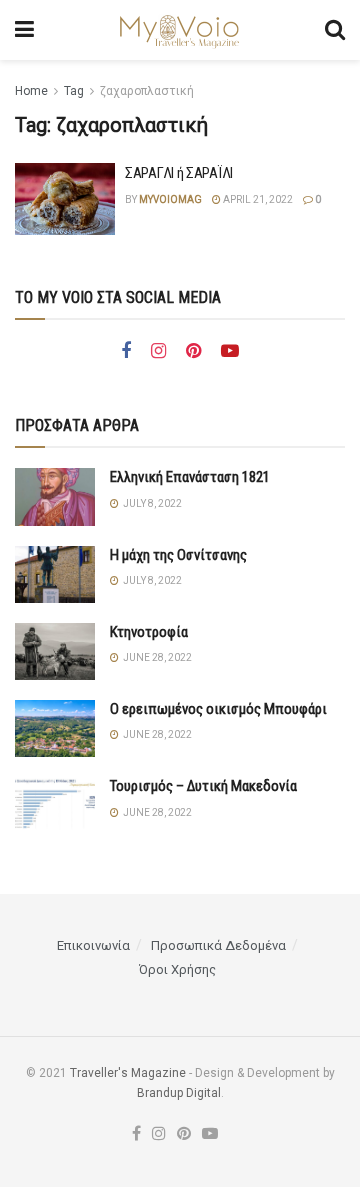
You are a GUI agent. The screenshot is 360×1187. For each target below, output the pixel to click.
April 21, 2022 (257, 199)
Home (31, 91)
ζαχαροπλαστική (147, 91)
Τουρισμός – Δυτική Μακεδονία (203, 786)
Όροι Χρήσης (177, 969)
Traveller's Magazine (128, 1073)
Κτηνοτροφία (149, 632)
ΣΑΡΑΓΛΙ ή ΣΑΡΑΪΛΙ (179, 173)
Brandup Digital (179, 1093)
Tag (74, 91)
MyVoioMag (170, 199)
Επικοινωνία (93, 945)
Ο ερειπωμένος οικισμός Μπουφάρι (218, 709)
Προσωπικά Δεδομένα (218, 945)
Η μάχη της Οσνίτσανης (178, 555)
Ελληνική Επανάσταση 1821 (190, 477)
